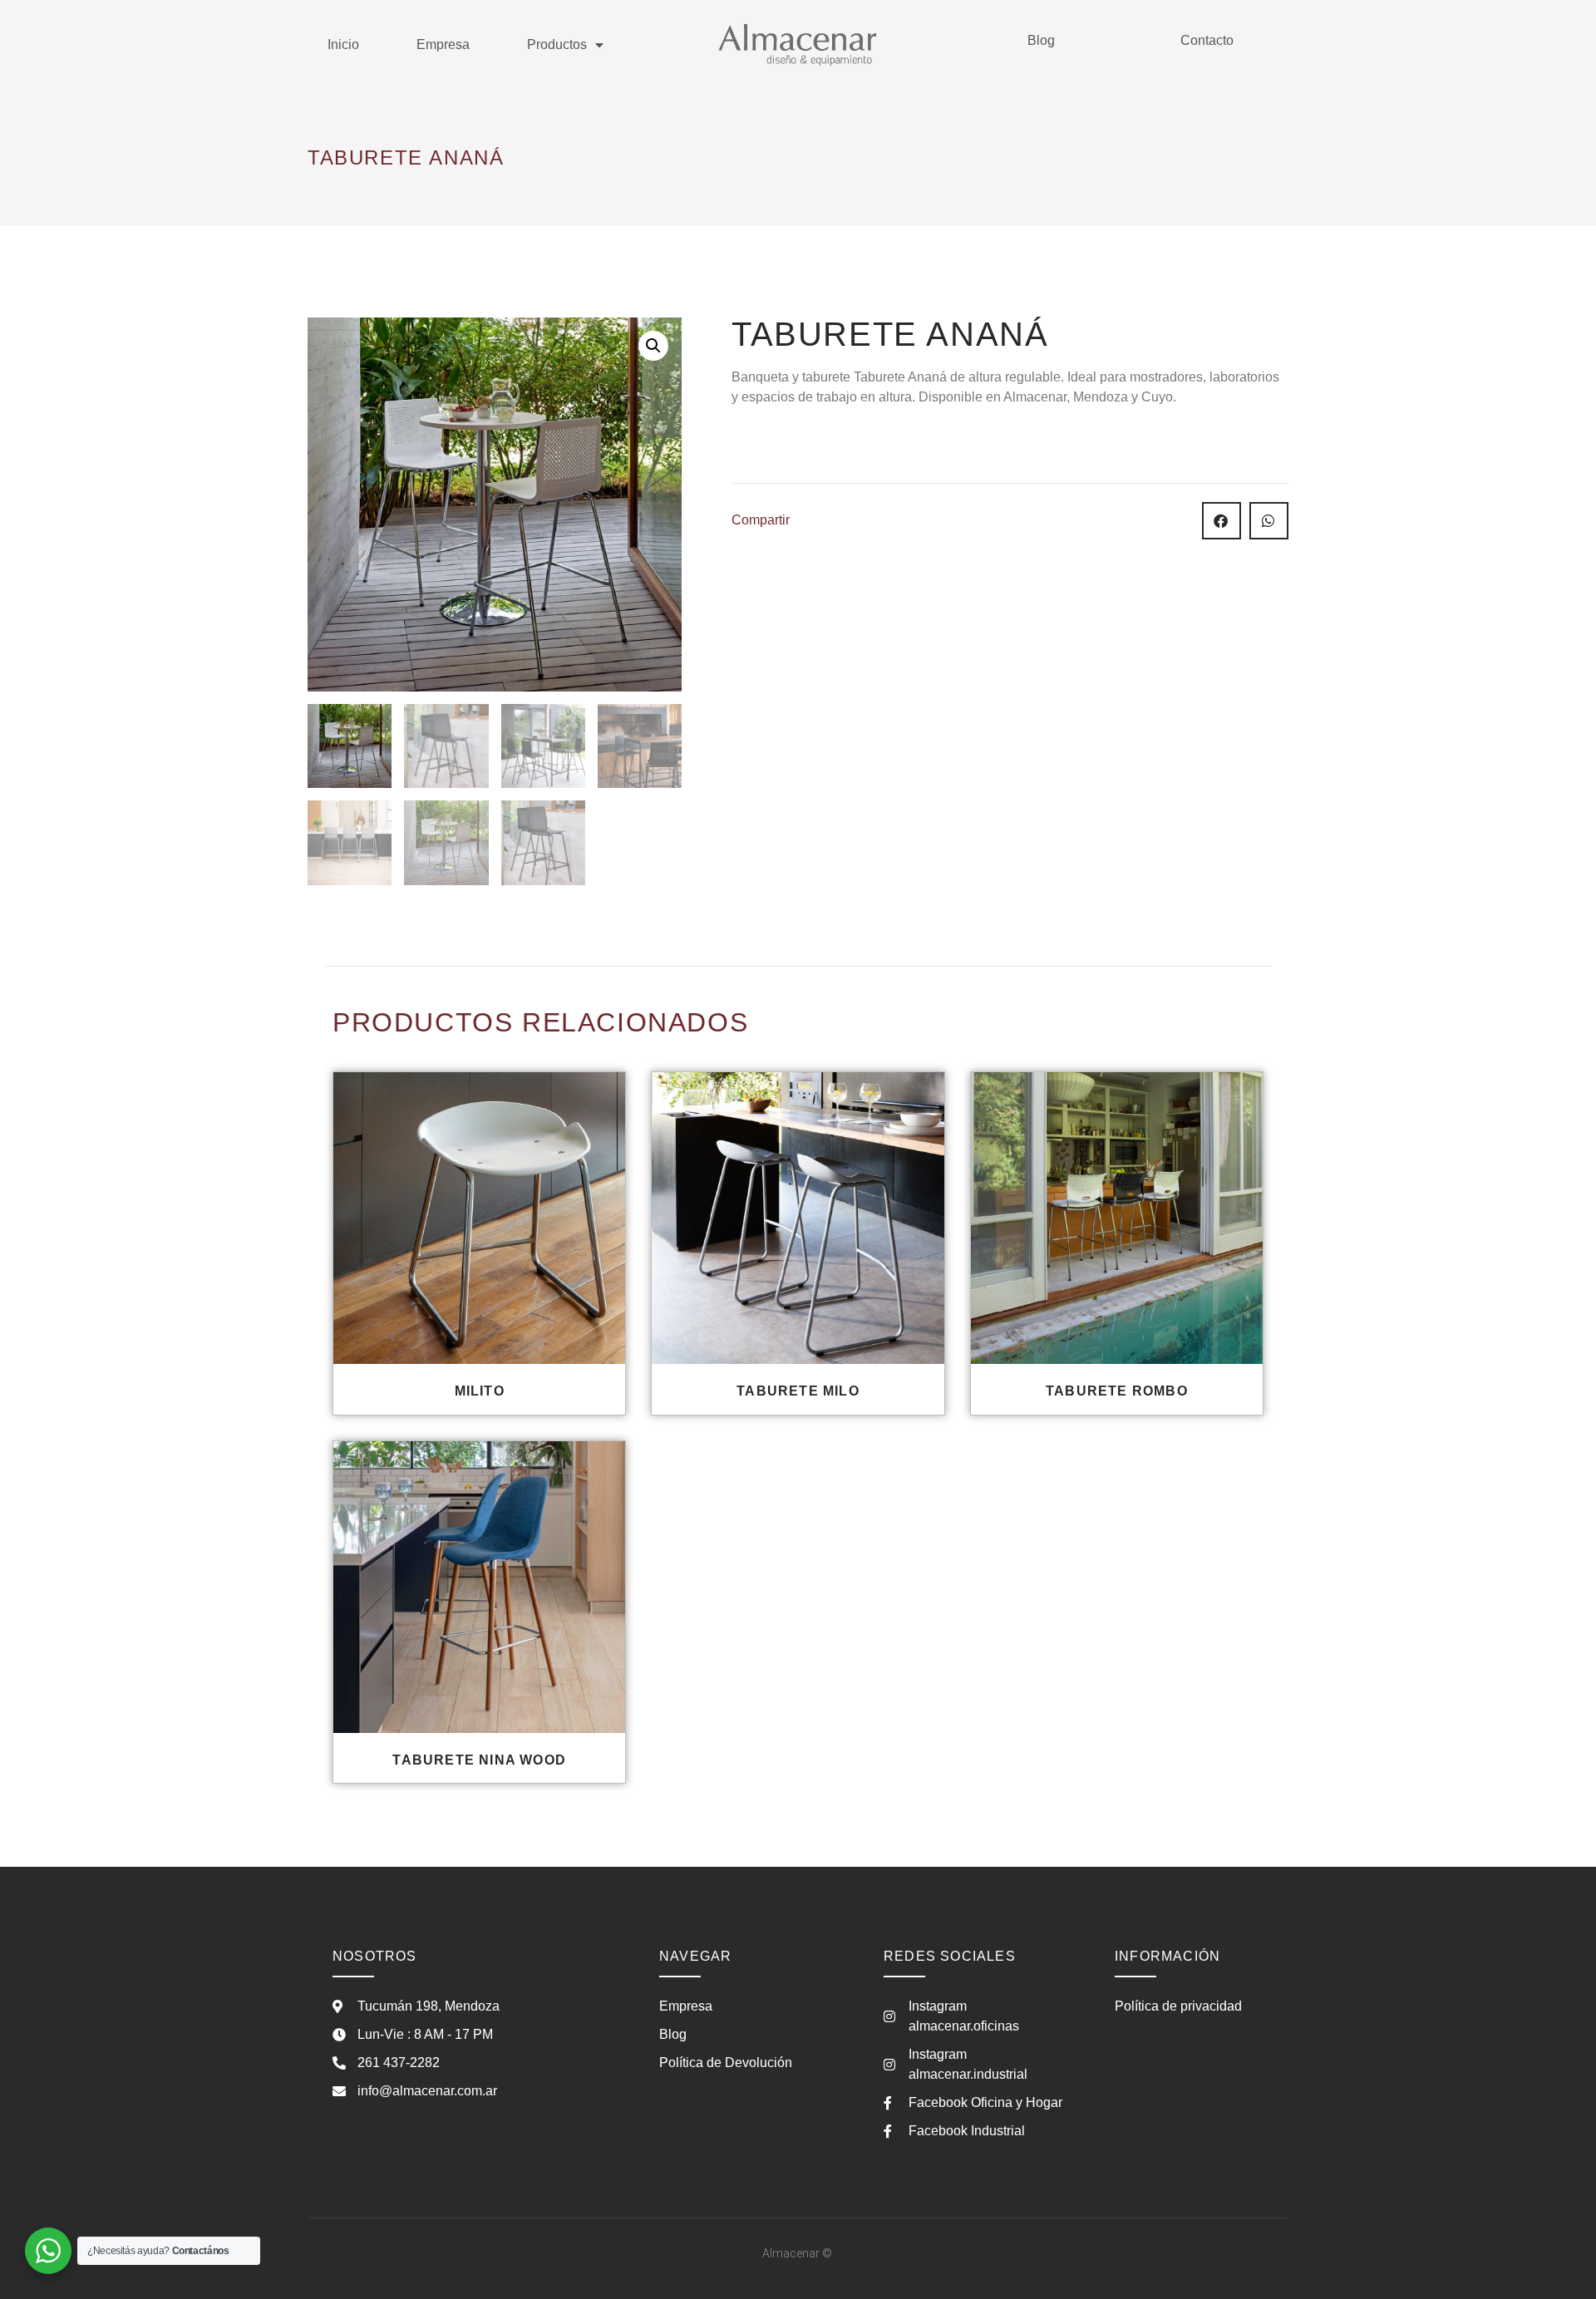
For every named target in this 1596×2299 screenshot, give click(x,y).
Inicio (343, 44)
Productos (557, 44)
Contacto (1207, 40)
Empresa (443, 44)
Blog (1041, 40)
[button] (653, 346)
